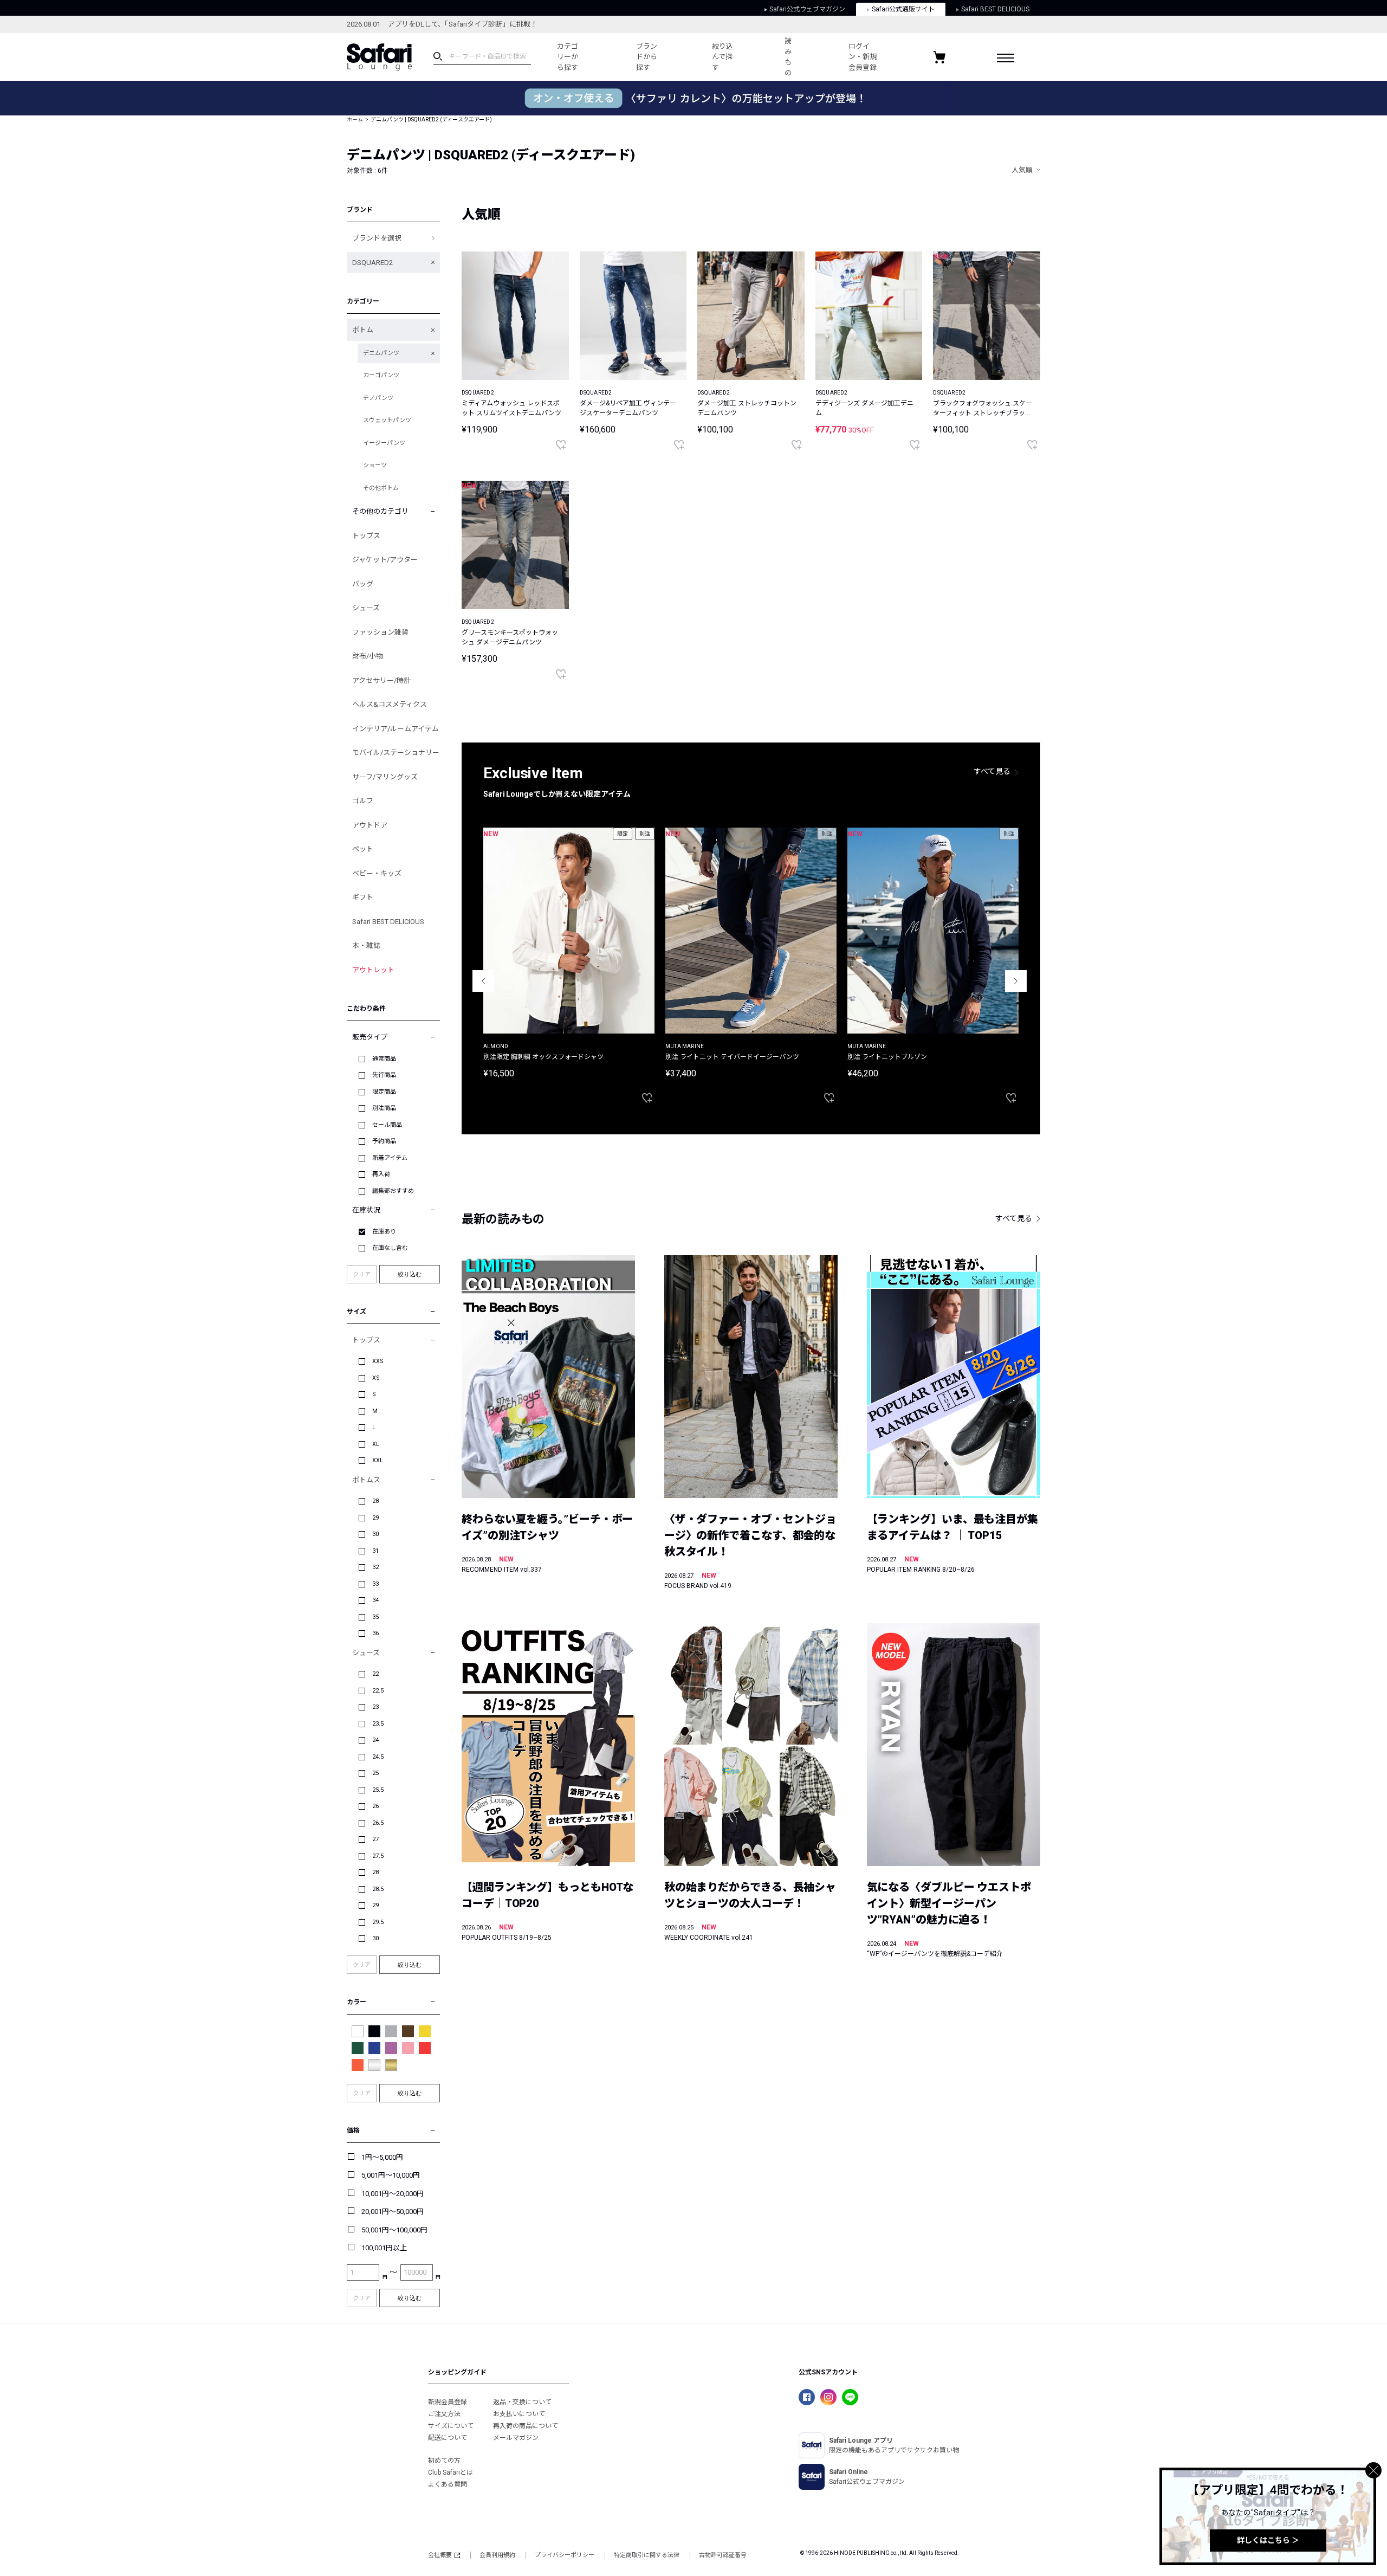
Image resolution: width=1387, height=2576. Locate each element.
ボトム (363, 330)
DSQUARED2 (372, 263)
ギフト (363, 897)
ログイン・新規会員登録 (863, 57)
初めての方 (444, 2461)
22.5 (378, 1691)
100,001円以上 (384, 2248)
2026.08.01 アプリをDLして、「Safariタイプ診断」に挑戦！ (442, 24)
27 (375, 1839)
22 (375, 1674)
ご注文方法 (444, 2414)
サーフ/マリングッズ (385, 777)
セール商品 (387, 1125)
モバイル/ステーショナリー (396, 753)
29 (375, 1518)
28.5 (378, 1889)
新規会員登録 (448, 2402)
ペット (363, 849)
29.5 (378, 1922)
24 (375, 1740)
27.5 (378, 1856)
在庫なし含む (390, 1248)
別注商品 (384, 1108)
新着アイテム (390, 1158)
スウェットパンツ (387, 420)
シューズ (366, 608)
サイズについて (451, 2426)
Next (1016, 981)
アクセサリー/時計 (381, 680)
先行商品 (384, 1075)
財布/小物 (368, 656)
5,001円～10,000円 (391, 2175)
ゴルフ (363, 801)
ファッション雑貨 (380, 632)
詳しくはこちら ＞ (1268, 2540)
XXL (378, 1460)
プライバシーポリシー (565, 2555)
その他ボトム (381, 488)
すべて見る (992, 771)
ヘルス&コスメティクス (390, 704)
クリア (362, 1274)
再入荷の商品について (526, 2426)
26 (375, 1806)
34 (375, 1600)
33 (375, 1584)
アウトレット (373, 970)
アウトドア (370, 825)
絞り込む (410, 1274)
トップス (366, 536)
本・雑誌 (366, 945)
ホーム (355, 120)
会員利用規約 (497, 2555)
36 (375, 1633)
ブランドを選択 (377, 238)
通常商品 (384, 1059)
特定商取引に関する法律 (647, 2555)
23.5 (378, 1724)
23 (375, 1707)
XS (376, 1378)
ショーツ (375, 465)
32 (375, 1567)
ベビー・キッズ (377, 873)
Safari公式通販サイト (903, 9)
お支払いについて (519, 2414)
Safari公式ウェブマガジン (807, 9)
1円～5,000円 (382, 2157)
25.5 (378, 1790)
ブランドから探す (647, 57)
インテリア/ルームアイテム (396, 729)
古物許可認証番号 (723, 2555)
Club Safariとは (451, 2472)
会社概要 (440, 2555)
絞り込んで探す (722, 57)
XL (376, 1444)
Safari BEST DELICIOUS (995, 9)
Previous (483, 981)
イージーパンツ (384, 443)
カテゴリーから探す (568, 57)
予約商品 (384, 1141)
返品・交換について (522, 2402)
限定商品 (384, 1092)
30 (375, 1534)
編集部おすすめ (393, 1191)
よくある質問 (448, 2484)
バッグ (363, 584)
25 (375, 1773)
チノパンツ (378, 398)
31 (375, 1551)
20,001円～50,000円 (393, 2212)
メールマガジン (516, 2438)
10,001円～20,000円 (393, 2194)
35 (375, 1617)
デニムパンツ (381, 353)
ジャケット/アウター (385, 560)
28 (375, 1501)
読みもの (788, 57)
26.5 (378, 1823)
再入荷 (381, 1174)
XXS (378, 1361)
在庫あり (384, 1232)
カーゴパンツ (381, 375)
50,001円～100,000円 (394, 2230)
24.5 (378, 1757)
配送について (448, 2438)
